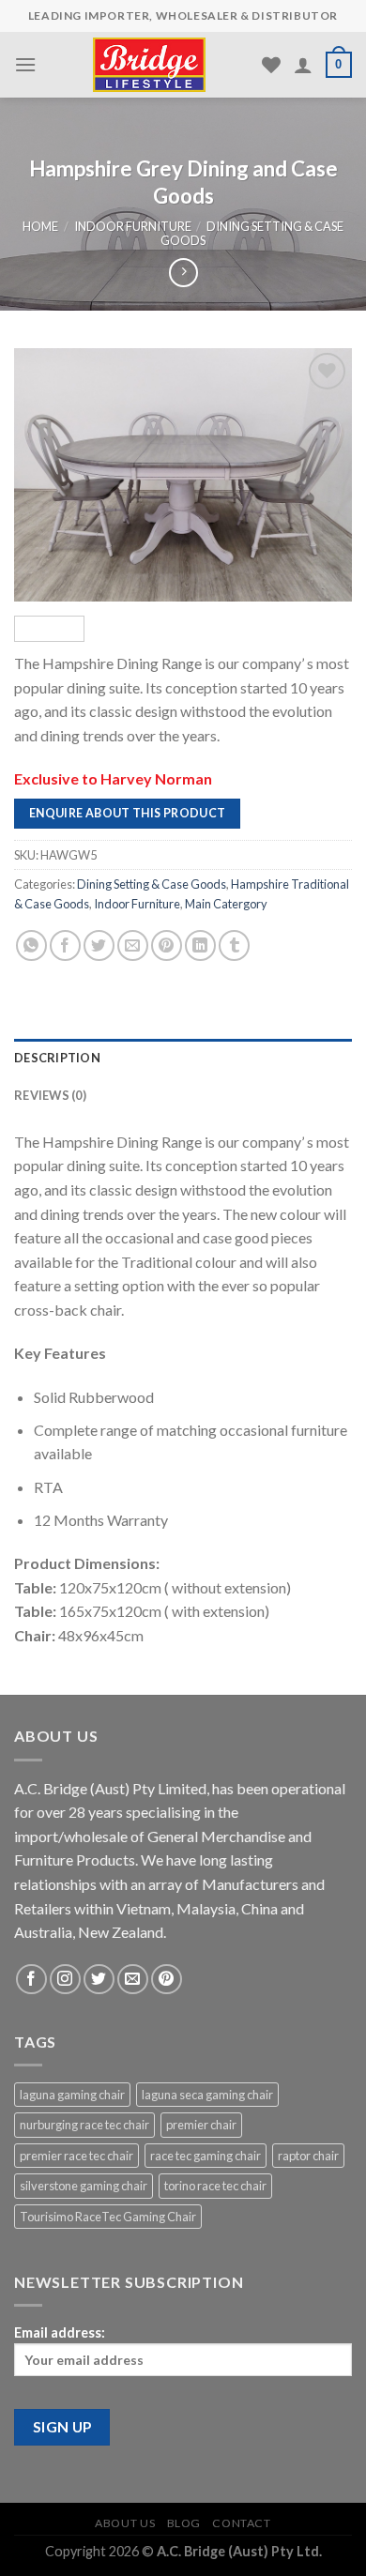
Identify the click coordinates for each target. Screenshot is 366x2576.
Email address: (60, 2332)
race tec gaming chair (206, 2156)
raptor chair (308, 2156)
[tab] (183, 1058)
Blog (184, 2523)
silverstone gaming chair (84, 2186)
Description (57, 1058)
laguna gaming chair (72, 2095)
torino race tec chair (215, 2186)
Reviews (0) (50, 1095)
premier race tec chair (76, 2156)
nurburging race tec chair (84, 2125)
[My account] (303, 65)
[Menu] (25, 64)
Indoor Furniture (133, 226)
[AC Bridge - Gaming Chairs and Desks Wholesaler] (149, 65)
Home (40, 226)
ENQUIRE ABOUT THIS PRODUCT (128, 812)
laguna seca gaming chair (207, 2095)
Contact (241, 2523)
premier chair (201, 2125)
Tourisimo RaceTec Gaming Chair (108, 2217)
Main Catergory (226, 903)
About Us (125, 2523)
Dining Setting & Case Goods (252, 233)
